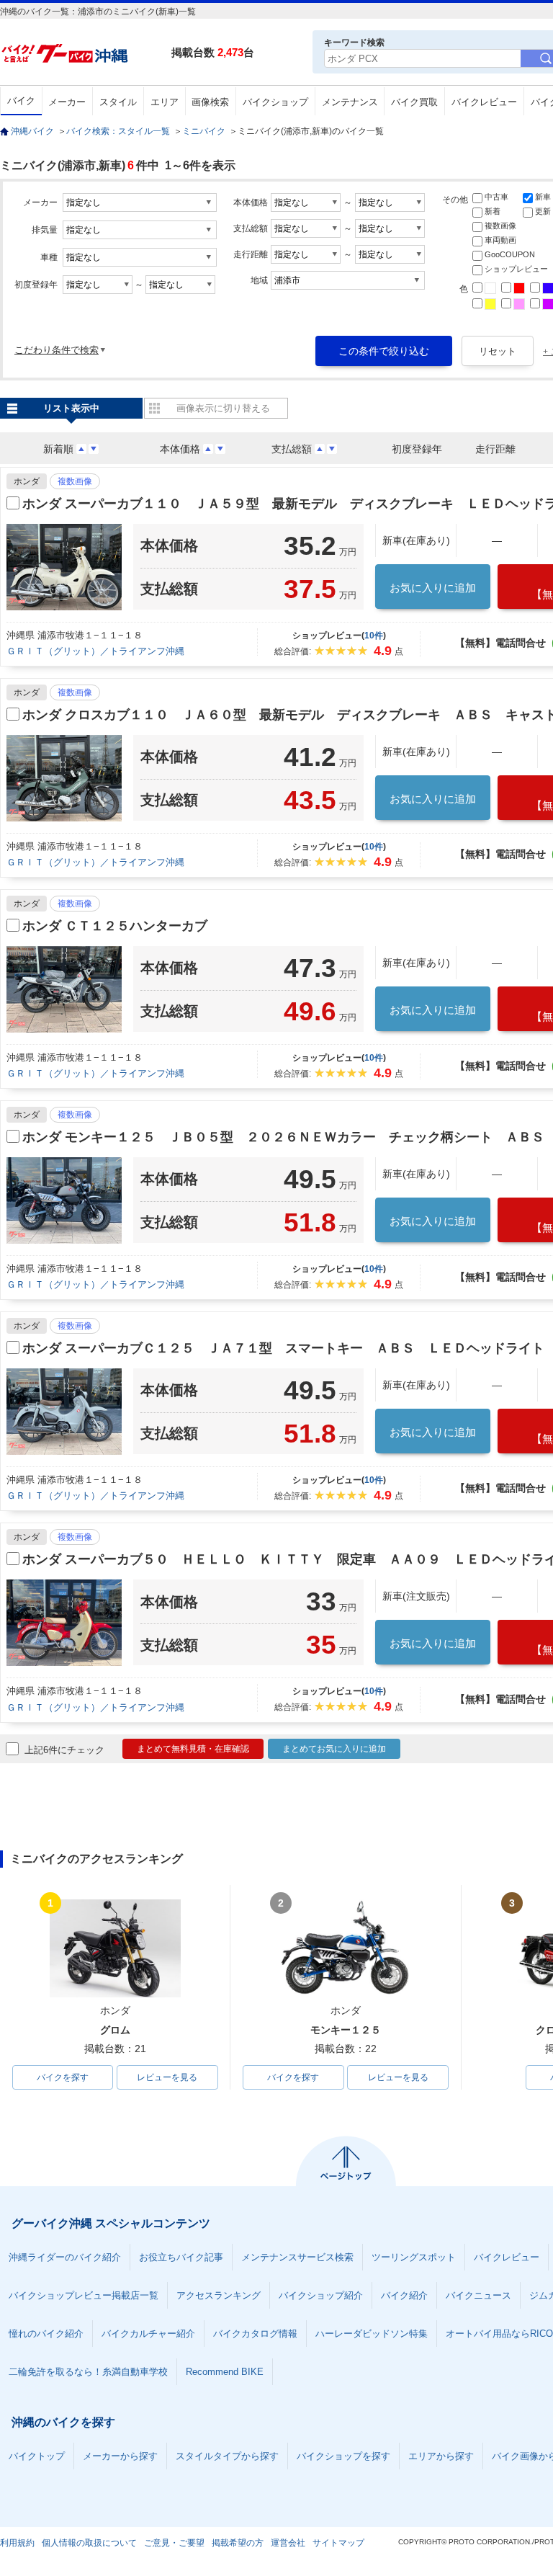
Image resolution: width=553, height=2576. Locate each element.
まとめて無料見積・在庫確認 (193, 1749)
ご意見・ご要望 (174, 2543)
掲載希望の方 (238, 2543)
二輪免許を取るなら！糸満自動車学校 (88, 2372)
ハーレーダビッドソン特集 (372, 2334)
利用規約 (17, 2543)
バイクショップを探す (343, 2456)
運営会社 (288, 2543)
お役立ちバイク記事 (181, 2257)
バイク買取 (414, 102)
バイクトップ (37, 2456)
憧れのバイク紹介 (46, 2334)
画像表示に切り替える (223, 408)
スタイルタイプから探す (227, 2456)
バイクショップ (275, 102)
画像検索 (210, 102)
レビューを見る (167, 2077)
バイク (21, 101)
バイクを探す (63, 2077)
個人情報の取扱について (89, 2543)
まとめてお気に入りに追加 (334, 1749)
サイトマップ (338, 2543)
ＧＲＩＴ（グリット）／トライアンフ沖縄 (95, 651)
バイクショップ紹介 (321, 2295)
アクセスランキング (219, 2295)
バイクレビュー (484, 102)
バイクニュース (478, 2295)
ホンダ (27, 481)
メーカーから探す (120, 2456)
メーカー (67, 102)
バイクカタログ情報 (255, 2334)
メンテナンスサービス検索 (297, 2257)
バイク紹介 (404, 2295)
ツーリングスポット (414, 2257)
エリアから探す (441, 2456)
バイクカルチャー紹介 (148, 2334)
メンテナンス (350, 102)
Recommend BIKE (225, 2372)
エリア (165, 102)
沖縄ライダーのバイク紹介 (65, 2257)
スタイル (118, 102)
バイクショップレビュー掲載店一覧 (84, 2295)
